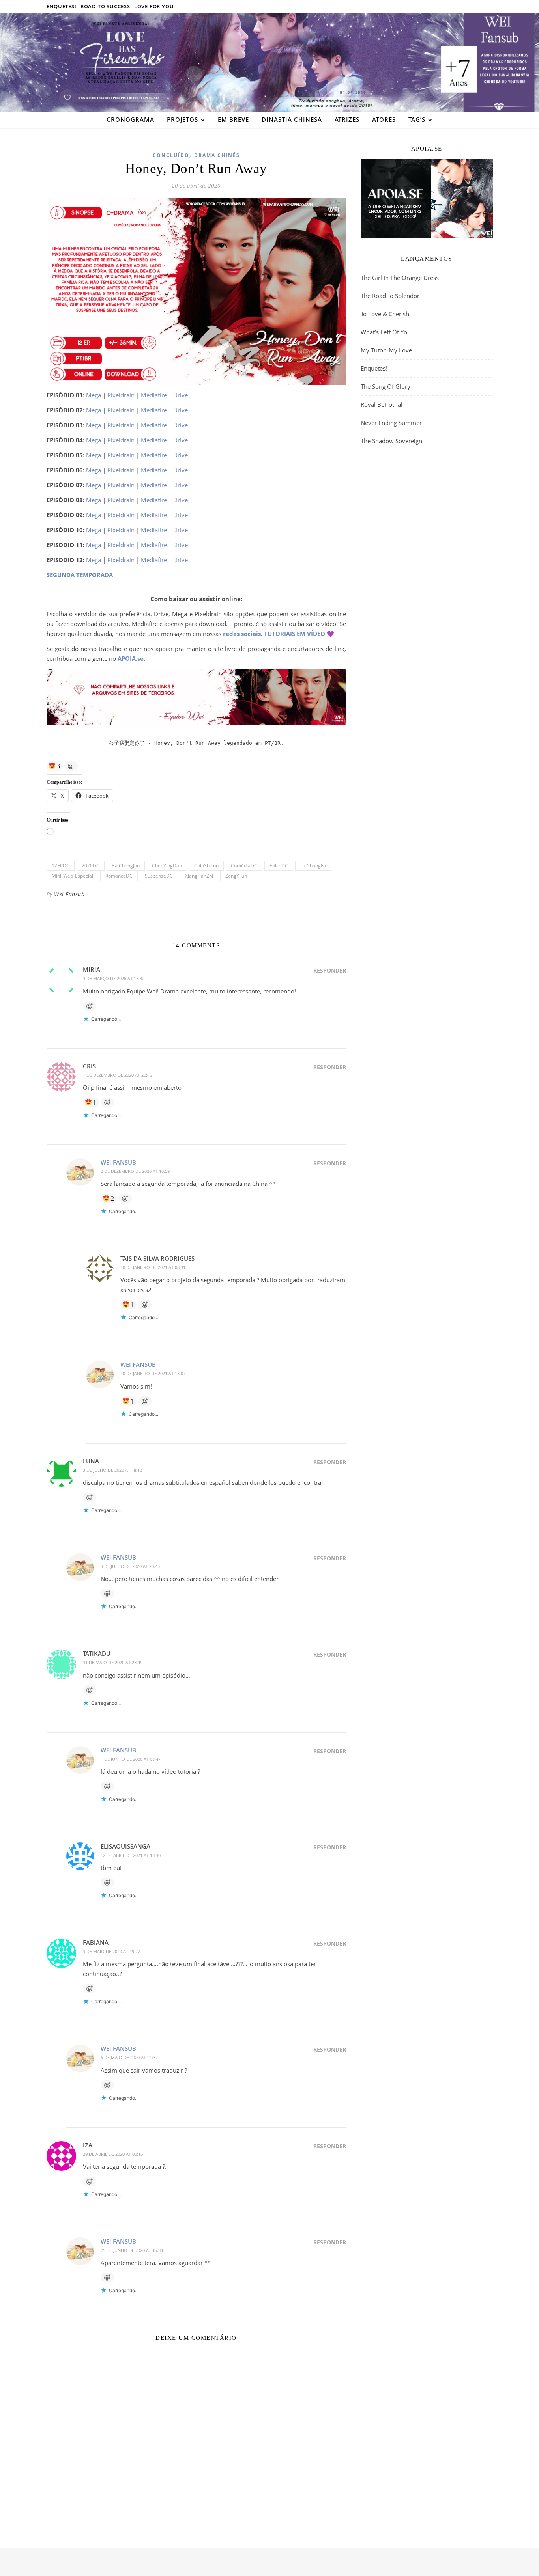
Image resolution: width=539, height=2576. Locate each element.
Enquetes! (62, 6)
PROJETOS (182, 119)
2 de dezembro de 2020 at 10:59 (135, 1171)
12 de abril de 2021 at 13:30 (131, 1855)
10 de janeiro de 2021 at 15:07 (153, 1373)
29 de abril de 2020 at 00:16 (113, 2154)
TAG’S (417, 119)
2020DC (91, 866)
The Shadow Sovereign (391, 441)
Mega (94, 395)
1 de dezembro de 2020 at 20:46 (117, 1075)
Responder (330, 970)
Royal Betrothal (382, 404)
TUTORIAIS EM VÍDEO (295, 634)
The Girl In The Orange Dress (400, 278)
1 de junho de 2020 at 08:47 (131, 1759)
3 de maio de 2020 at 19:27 (111, 1951)
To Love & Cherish (385, 314)
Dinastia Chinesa (292, 119)
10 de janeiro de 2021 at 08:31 (153, 1267)
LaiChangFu (313, 866)
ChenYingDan (167, 866)
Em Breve (233, 119)
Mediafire (154, 395)
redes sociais (242, 634)
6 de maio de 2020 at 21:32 (129, 2057)
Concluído (171, 155)
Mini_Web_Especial (72, 876)
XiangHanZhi (199, 876)
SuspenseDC (159, 876)
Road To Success (105, 6)
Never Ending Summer (391, 423)
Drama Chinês (217, 155)
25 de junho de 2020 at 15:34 (132, 2250)
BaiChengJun (126, 866)
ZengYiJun (236, 876)
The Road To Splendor (390, 296)
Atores (384, 119)
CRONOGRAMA (130, 119)
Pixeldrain (121, 395)
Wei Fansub (69, 894)
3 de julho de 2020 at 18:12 (112, 1470)
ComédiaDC (244, 866)
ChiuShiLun (206, 866)
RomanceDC (119, 876)
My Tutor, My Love (386, 350)
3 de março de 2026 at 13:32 (114, 978)
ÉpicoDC (279, 866)
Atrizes (347, 119)
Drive (181, 395)
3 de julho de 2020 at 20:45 (130, 1566)
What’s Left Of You (386, 332)
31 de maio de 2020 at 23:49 (113, 1662)
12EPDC (61, 866)
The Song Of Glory (386, 386)
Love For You (154, 6)
